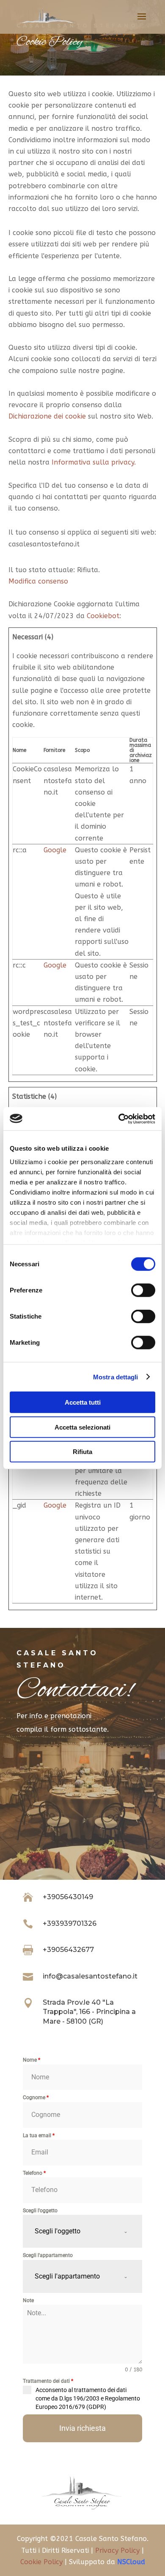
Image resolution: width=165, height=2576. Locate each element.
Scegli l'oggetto (40, 2211)
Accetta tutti (83, 1402)
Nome (32, 2060)
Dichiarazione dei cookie (47, 416)
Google (55, 850)
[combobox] (82, 2231)
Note (28, 2300)
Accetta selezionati (82, 1427)
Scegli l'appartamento (48, 2255)
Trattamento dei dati (48, 2381)
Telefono (34, 2173)
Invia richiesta (82, 2428)
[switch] (143, 1290)
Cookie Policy (41, 2562)
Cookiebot (103, 616)
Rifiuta (82, 1452)
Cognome (36, 2098)
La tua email (39, 2135)
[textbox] (74, 2231)
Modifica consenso (38, 581)
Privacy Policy (117, 2550)
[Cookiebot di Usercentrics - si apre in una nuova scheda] (119, 1119)
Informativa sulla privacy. (94, 462)
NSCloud (131, 2562)
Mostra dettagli (116, 1377)
